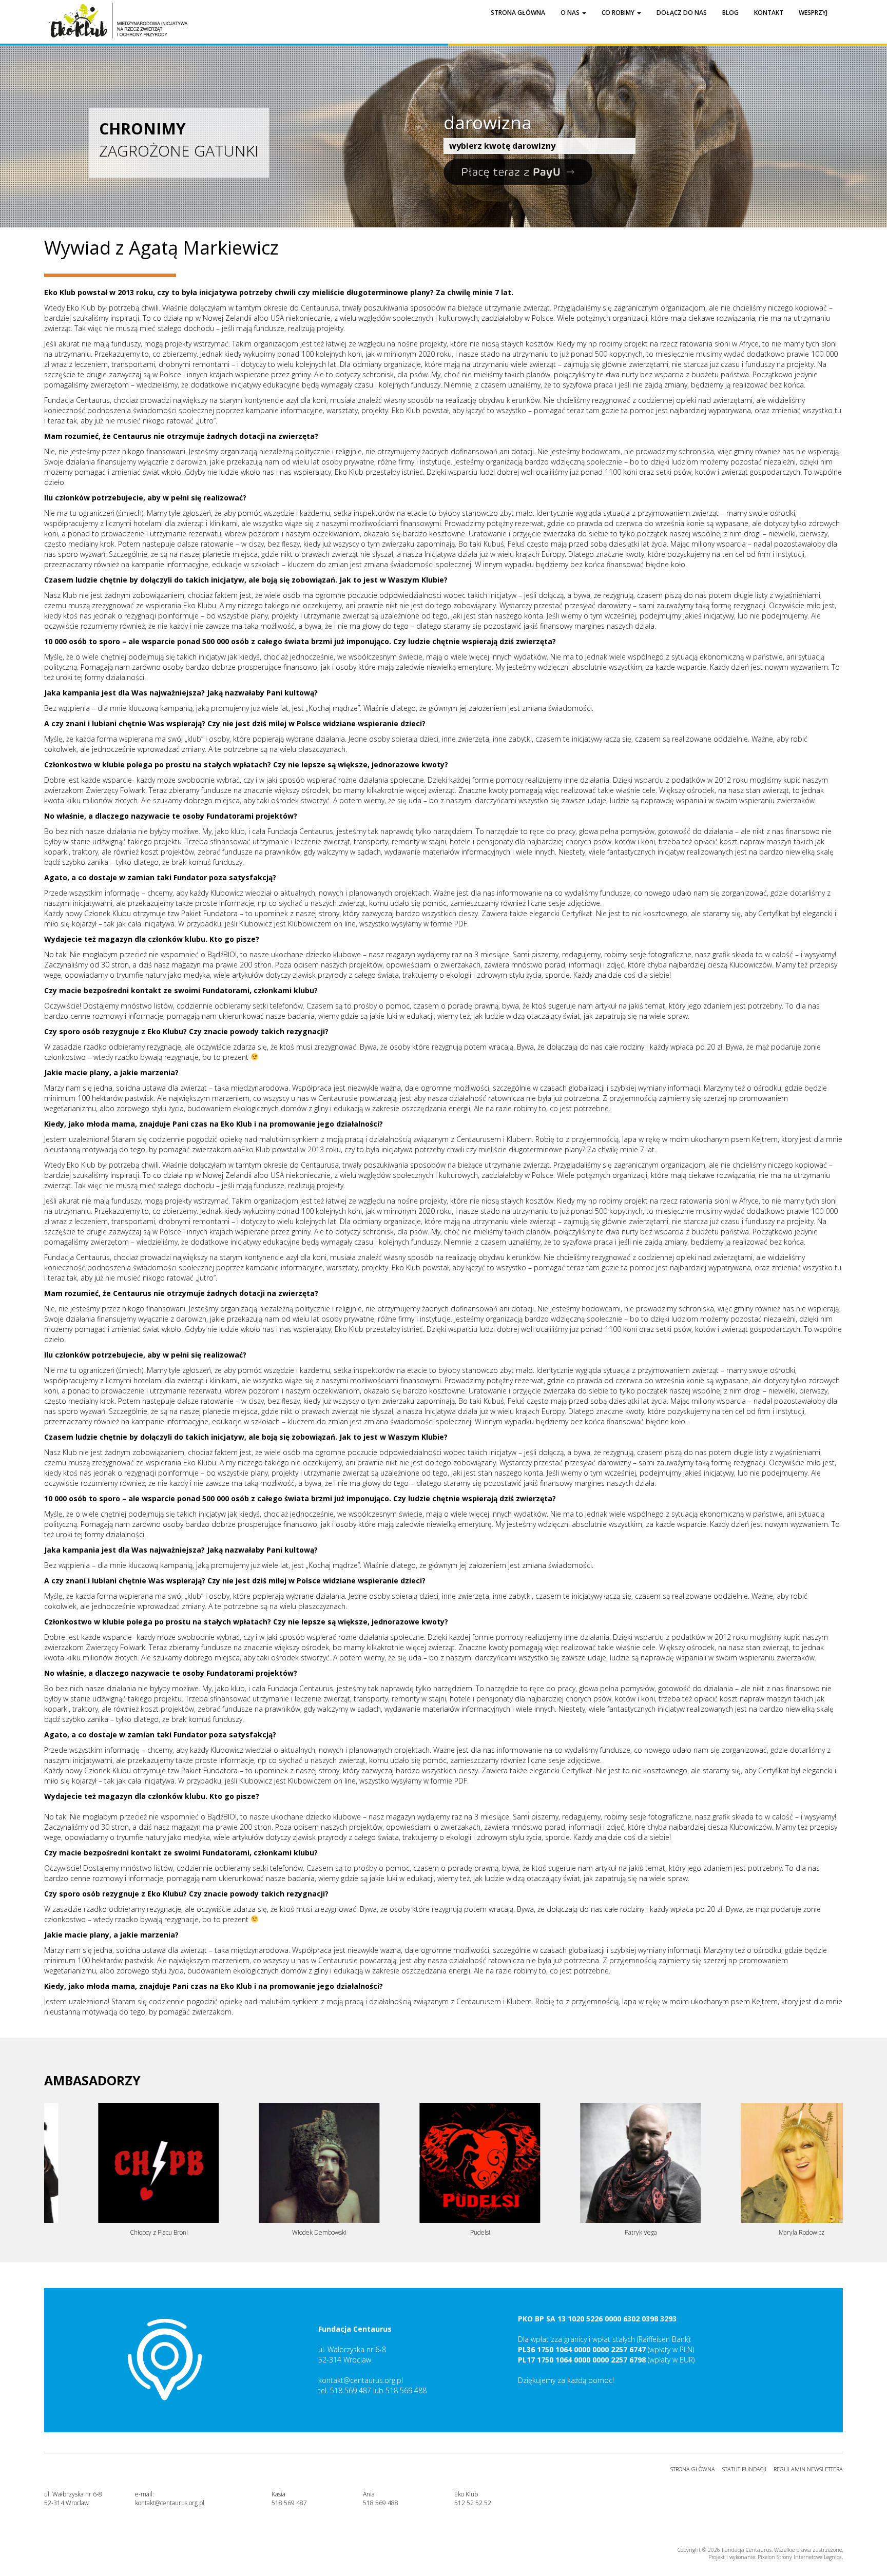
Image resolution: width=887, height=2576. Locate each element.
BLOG (730, 13)
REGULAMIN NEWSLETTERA (808, 2469)
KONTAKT (769, 13)
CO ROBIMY (619, 13)
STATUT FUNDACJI (744, 2469)
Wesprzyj (813, 13)
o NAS (571, 13)
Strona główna (518, 13)
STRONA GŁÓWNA (693, 2469)
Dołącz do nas (682, 13)
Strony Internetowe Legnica (809, 2557)
